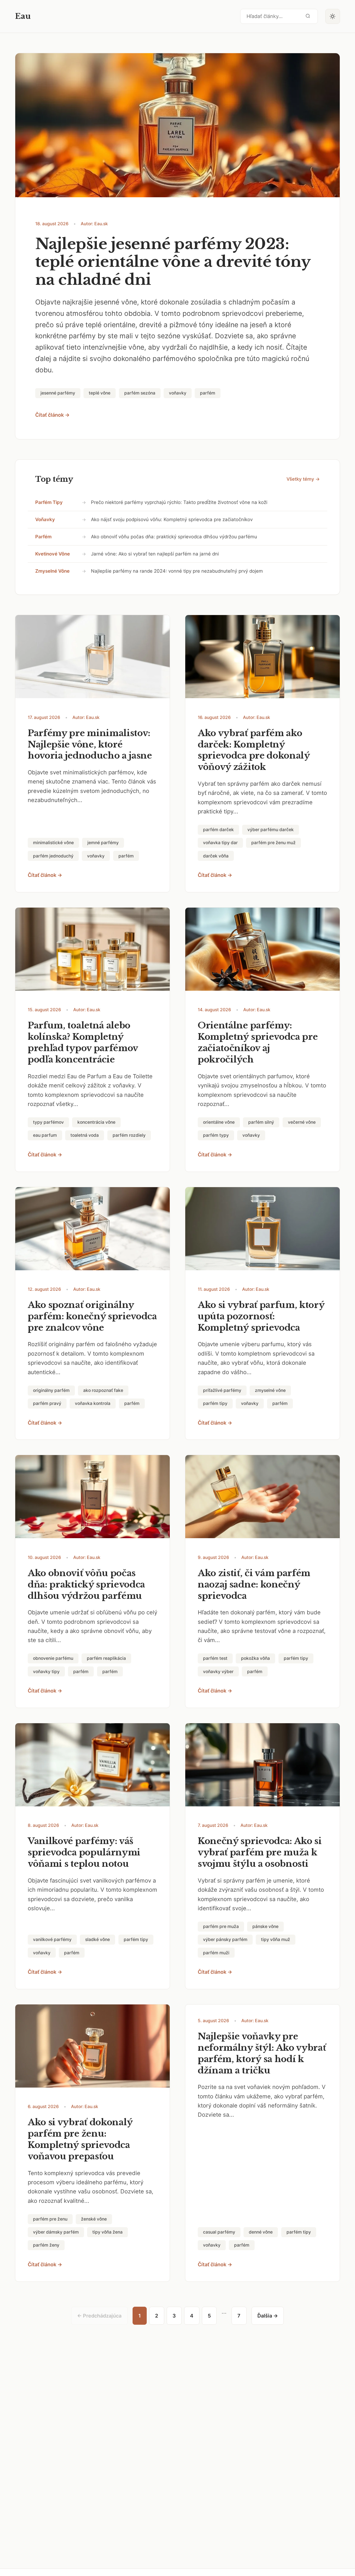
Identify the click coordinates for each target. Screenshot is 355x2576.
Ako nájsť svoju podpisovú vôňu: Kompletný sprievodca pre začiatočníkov (172, 519)
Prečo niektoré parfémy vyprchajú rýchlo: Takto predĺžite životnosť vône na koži (179, 502)
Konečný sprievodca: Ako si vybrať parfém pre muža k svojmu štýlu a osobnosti (260, 1852)
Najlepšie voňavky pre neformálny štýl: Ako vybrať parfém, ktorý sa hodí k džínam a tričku (262, 2053)
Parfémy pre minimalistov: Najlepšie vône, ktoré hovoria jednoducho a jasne (90, 744)
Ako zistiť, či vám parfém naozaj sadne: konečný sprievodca (254, 1584)
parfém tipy (49, 502)
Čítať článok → (52, 415)
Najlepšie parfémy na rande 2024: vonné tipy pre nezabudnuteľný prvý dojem (177, 571)
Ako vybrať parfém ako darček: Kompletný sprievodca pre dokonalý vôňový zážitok (254, 750)
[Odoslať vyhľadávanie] (308, 16)
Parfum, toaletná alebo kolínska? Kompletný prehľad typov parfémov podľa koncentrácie (83, 1042)
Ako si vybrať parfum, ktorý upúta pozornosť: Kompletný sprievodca (261, 1316)
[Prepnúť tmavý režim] (333, 16)
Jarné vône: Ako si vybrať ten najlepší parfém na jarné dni (155, 554)
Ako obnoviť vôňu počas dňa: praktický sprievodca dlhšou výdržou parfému (174, 537)
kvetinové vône (53, 554)
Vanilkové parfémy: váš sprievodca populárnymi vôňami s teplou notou (84, 1852)
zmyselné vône (52, 571)
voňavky (45, 519)
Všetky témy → (303, 479)
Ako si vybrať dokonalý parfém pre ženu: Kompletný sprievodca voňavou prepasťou (80, 2139)
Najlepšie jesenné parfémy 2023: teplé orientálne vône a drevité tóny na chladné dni (173, 262)
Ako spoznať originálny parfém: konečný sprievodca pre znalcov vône (92, 1316)
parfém (43, 537)
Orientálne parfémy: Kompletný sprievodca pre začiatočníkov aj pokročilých (258, 1042)
